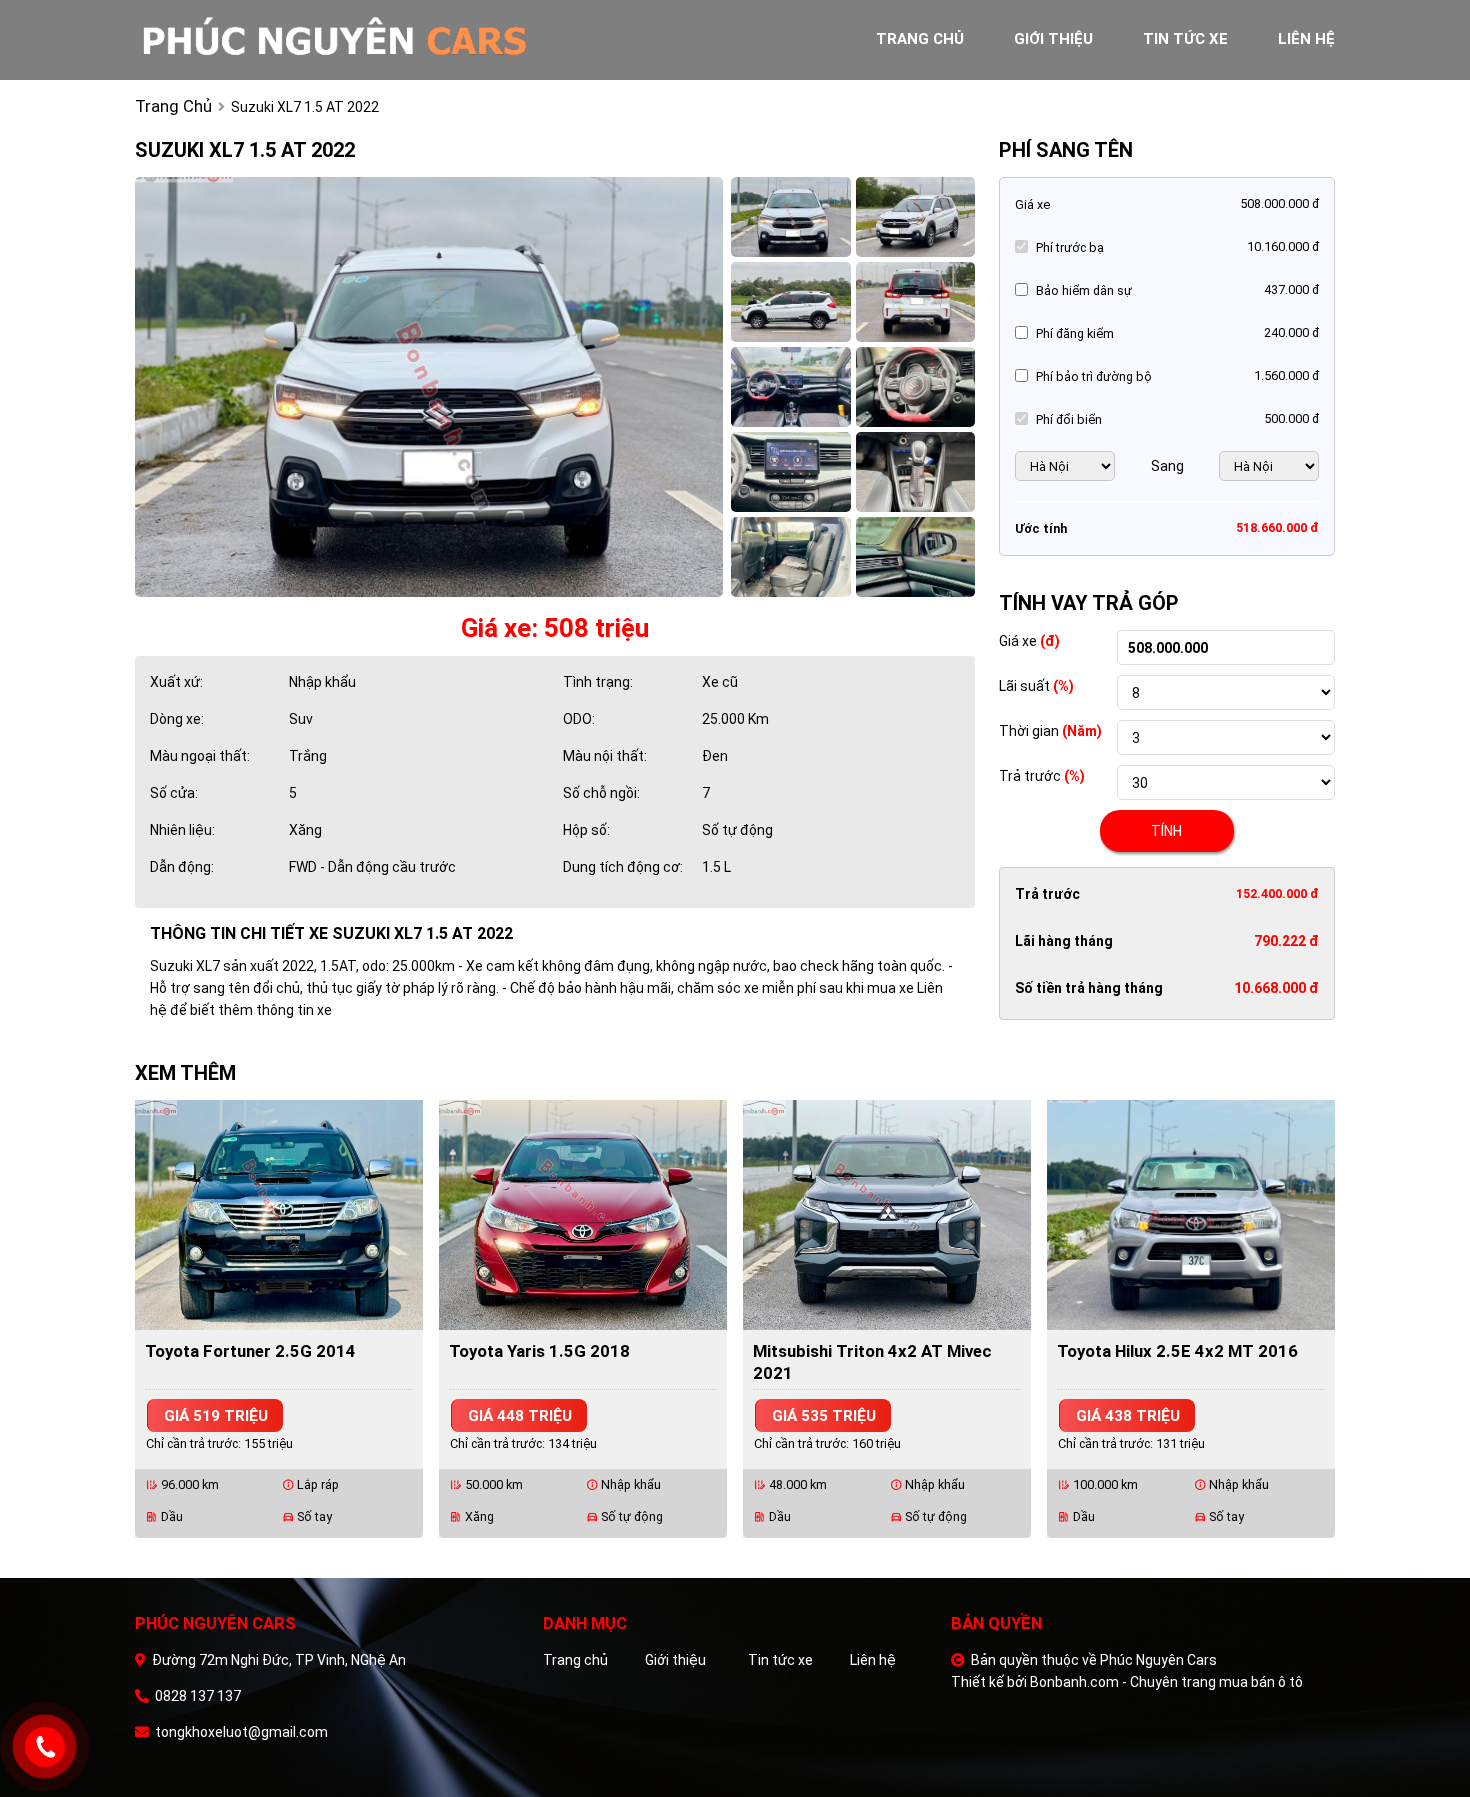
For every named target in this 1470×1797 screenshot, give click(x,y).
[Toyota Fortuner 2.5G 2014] (279, 1214)
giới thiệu (1053, 39)
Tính (1166, 831)
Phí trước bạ (1070, 247)
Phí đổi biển (1069, 419)
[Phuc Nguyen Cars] (355, 39)
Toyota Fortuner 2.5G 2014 (250, 1351)
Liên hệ (873, 1660)
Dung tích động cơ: (623, 867)
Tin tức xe (780, 1660)
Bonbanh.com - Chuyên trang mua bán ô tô (1166, 1682)
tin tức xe (1185, 39)
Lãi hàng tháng (1064, 941)
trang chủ (920, 39)
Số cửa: (174, 793)
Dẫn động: (182, 867)
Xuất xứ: (176, 682)
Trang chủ (575, 1660)
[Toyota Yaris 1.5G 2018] (583, 1214)
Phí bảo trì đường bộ (1094, 376)
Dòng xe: (177, 719)
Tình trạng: (598, 682)
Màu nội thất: (605, 756)
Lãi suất (1036, 686)
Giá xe (1032, 204)
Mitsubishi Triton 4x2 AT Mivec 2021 (872, 1362)
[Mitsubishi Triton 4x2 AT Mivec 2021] (887, 1214)
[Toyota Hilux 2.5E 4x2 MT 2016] (1191, 1214)
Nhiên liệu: (182, 830)
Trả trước (1042, 776)
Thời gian (1050, 731)
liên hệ (1306, 39)
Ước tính (1041, 528)
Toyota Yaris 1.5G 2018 (539, 1351)
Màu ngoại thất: (200, 756)
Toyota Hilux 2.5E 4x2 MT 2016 (1177, 1351)
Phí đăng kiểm (1075, 333)
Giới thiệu (675, 1660)
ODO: (579, 719)
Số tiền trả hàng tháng (1089, 988)
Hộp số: (586, 830)
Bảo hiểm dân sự (1084, 290)
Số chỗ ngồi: (601, 793)
